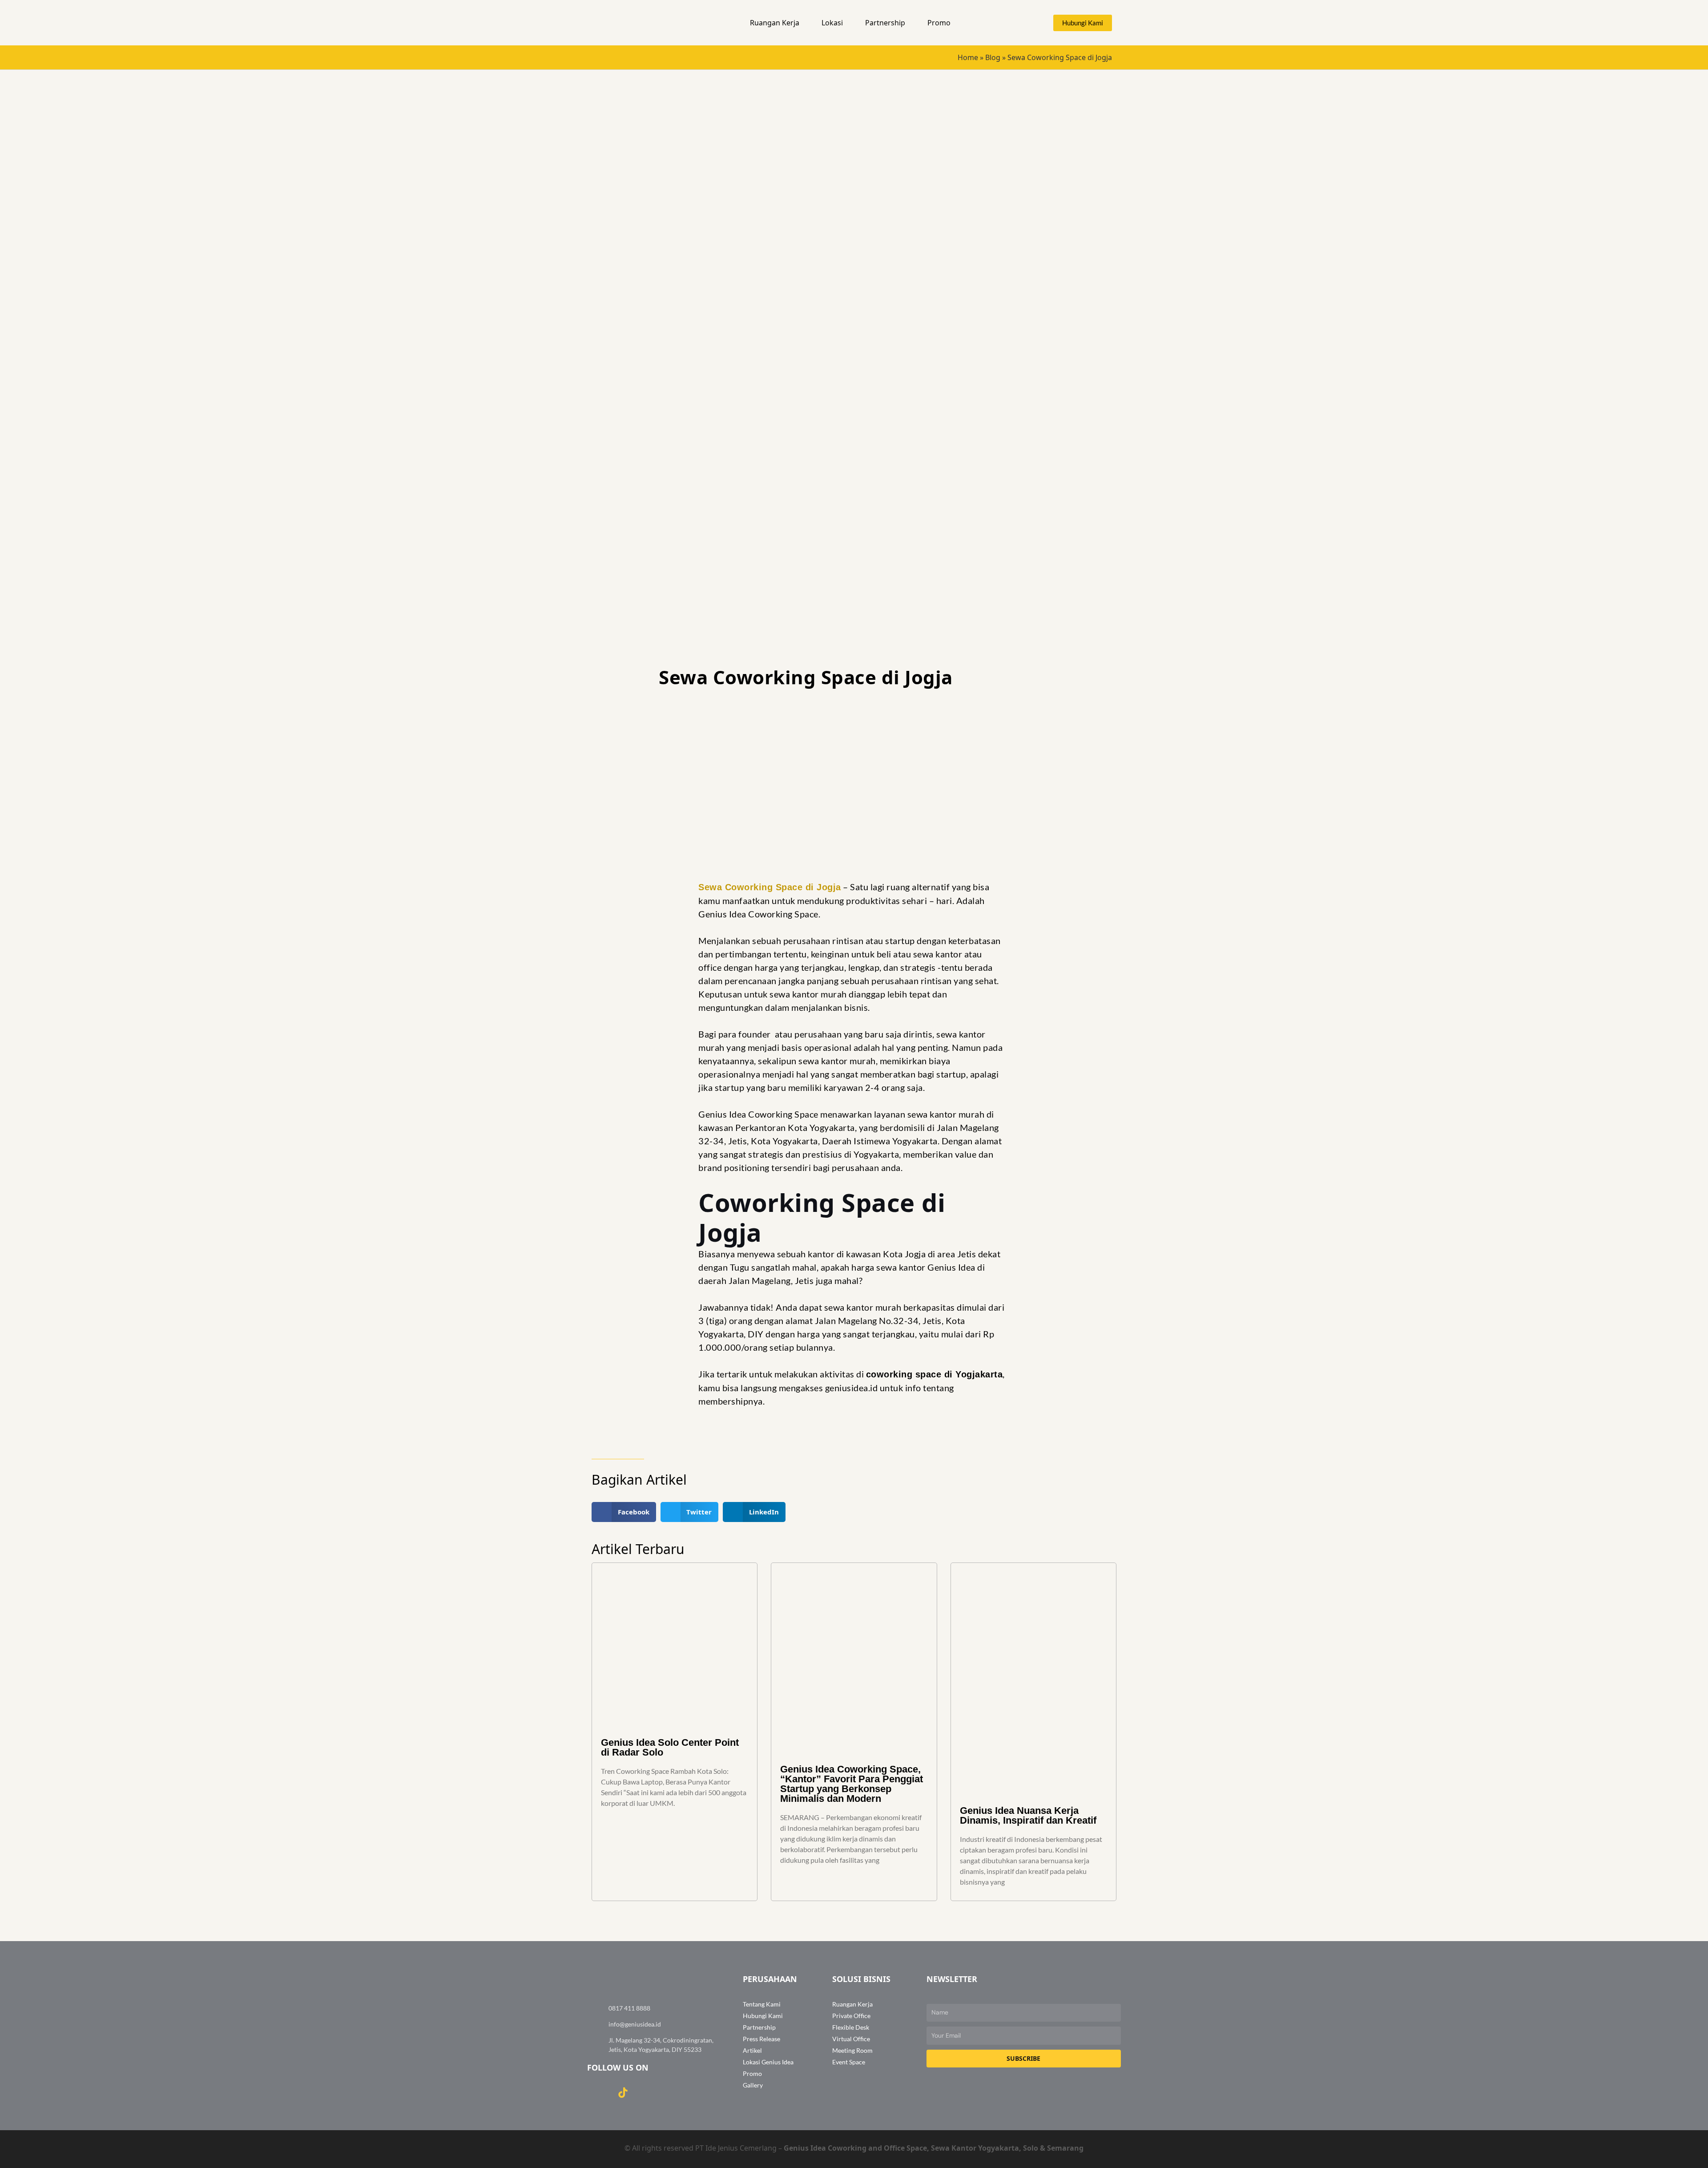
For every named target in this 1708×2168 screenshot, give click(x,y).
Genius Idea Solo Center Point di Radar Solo (670, 1747)
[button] (803, 23)
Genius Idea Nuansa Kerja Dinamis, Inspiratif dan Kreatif (1028, 1815)
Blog (993, 57)
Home (968, 57)
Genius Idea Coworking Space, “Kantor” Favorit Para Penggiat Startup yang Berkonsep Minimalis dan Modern (852, 1784)
